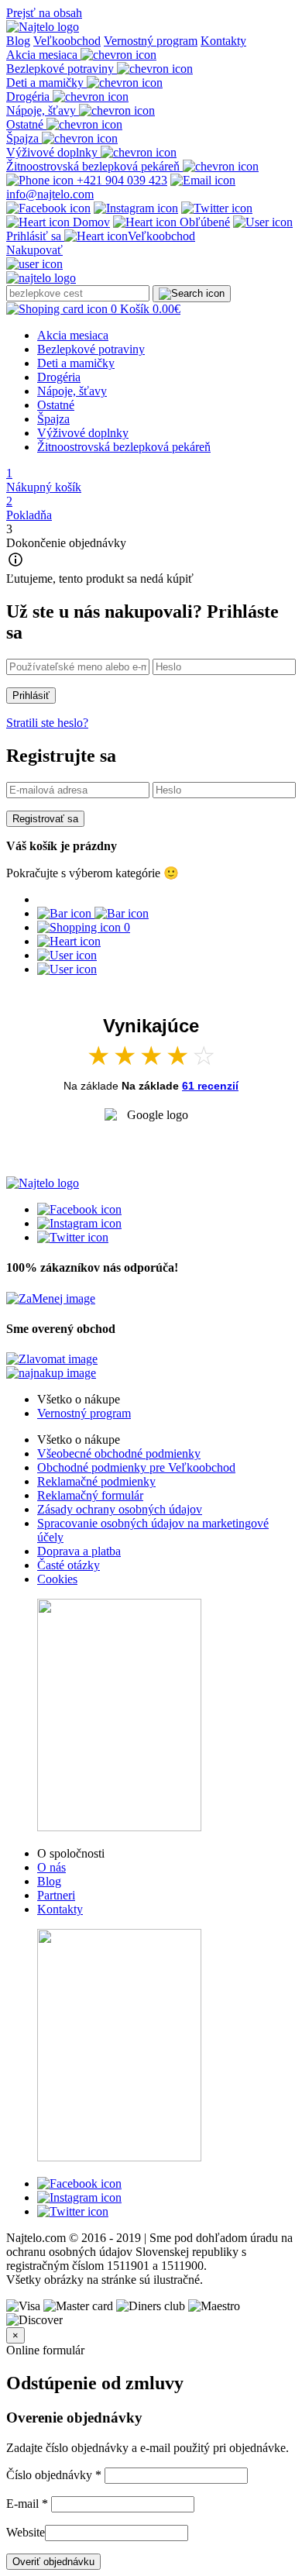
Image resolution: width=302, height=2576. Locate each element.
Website (26, 2532)
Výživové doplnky (83, 433)
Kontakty (223, 41)
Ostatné (56, 405)
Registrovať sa (45, 819)
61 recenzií (210, 1086)
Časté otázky (69, 1565)
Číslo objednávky (54, 2475)
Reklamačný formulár (90, 1495)
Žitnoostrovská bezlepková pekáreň (124, 447)
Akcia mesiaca (73, 335)
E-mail (27, 2504)
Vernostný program (151, 41)
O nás (51, 1867)
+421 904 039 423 (120, 180)
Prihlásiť (31, 696)
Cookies (57, 1579)
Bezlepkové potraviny (91, 349)
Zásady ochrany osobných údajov (120, 1509)
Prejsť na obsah (44, 13)
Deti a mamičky (76, 363)
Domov (90, 222)
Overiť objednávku (53, 2562)
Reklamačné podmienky (96, 1481)
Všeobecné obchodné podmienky (119, 1453)
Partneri (56, 1895)
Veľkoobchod (67, 41)
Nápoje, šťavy (72, 391)
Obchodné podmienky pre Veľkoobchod (136, 1467)
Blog (18, 41)
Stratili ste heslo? (47, 723)
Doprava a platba (79, 1551)
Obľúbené (203, 222)
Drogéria (59, 377)
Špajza (53, 419)
